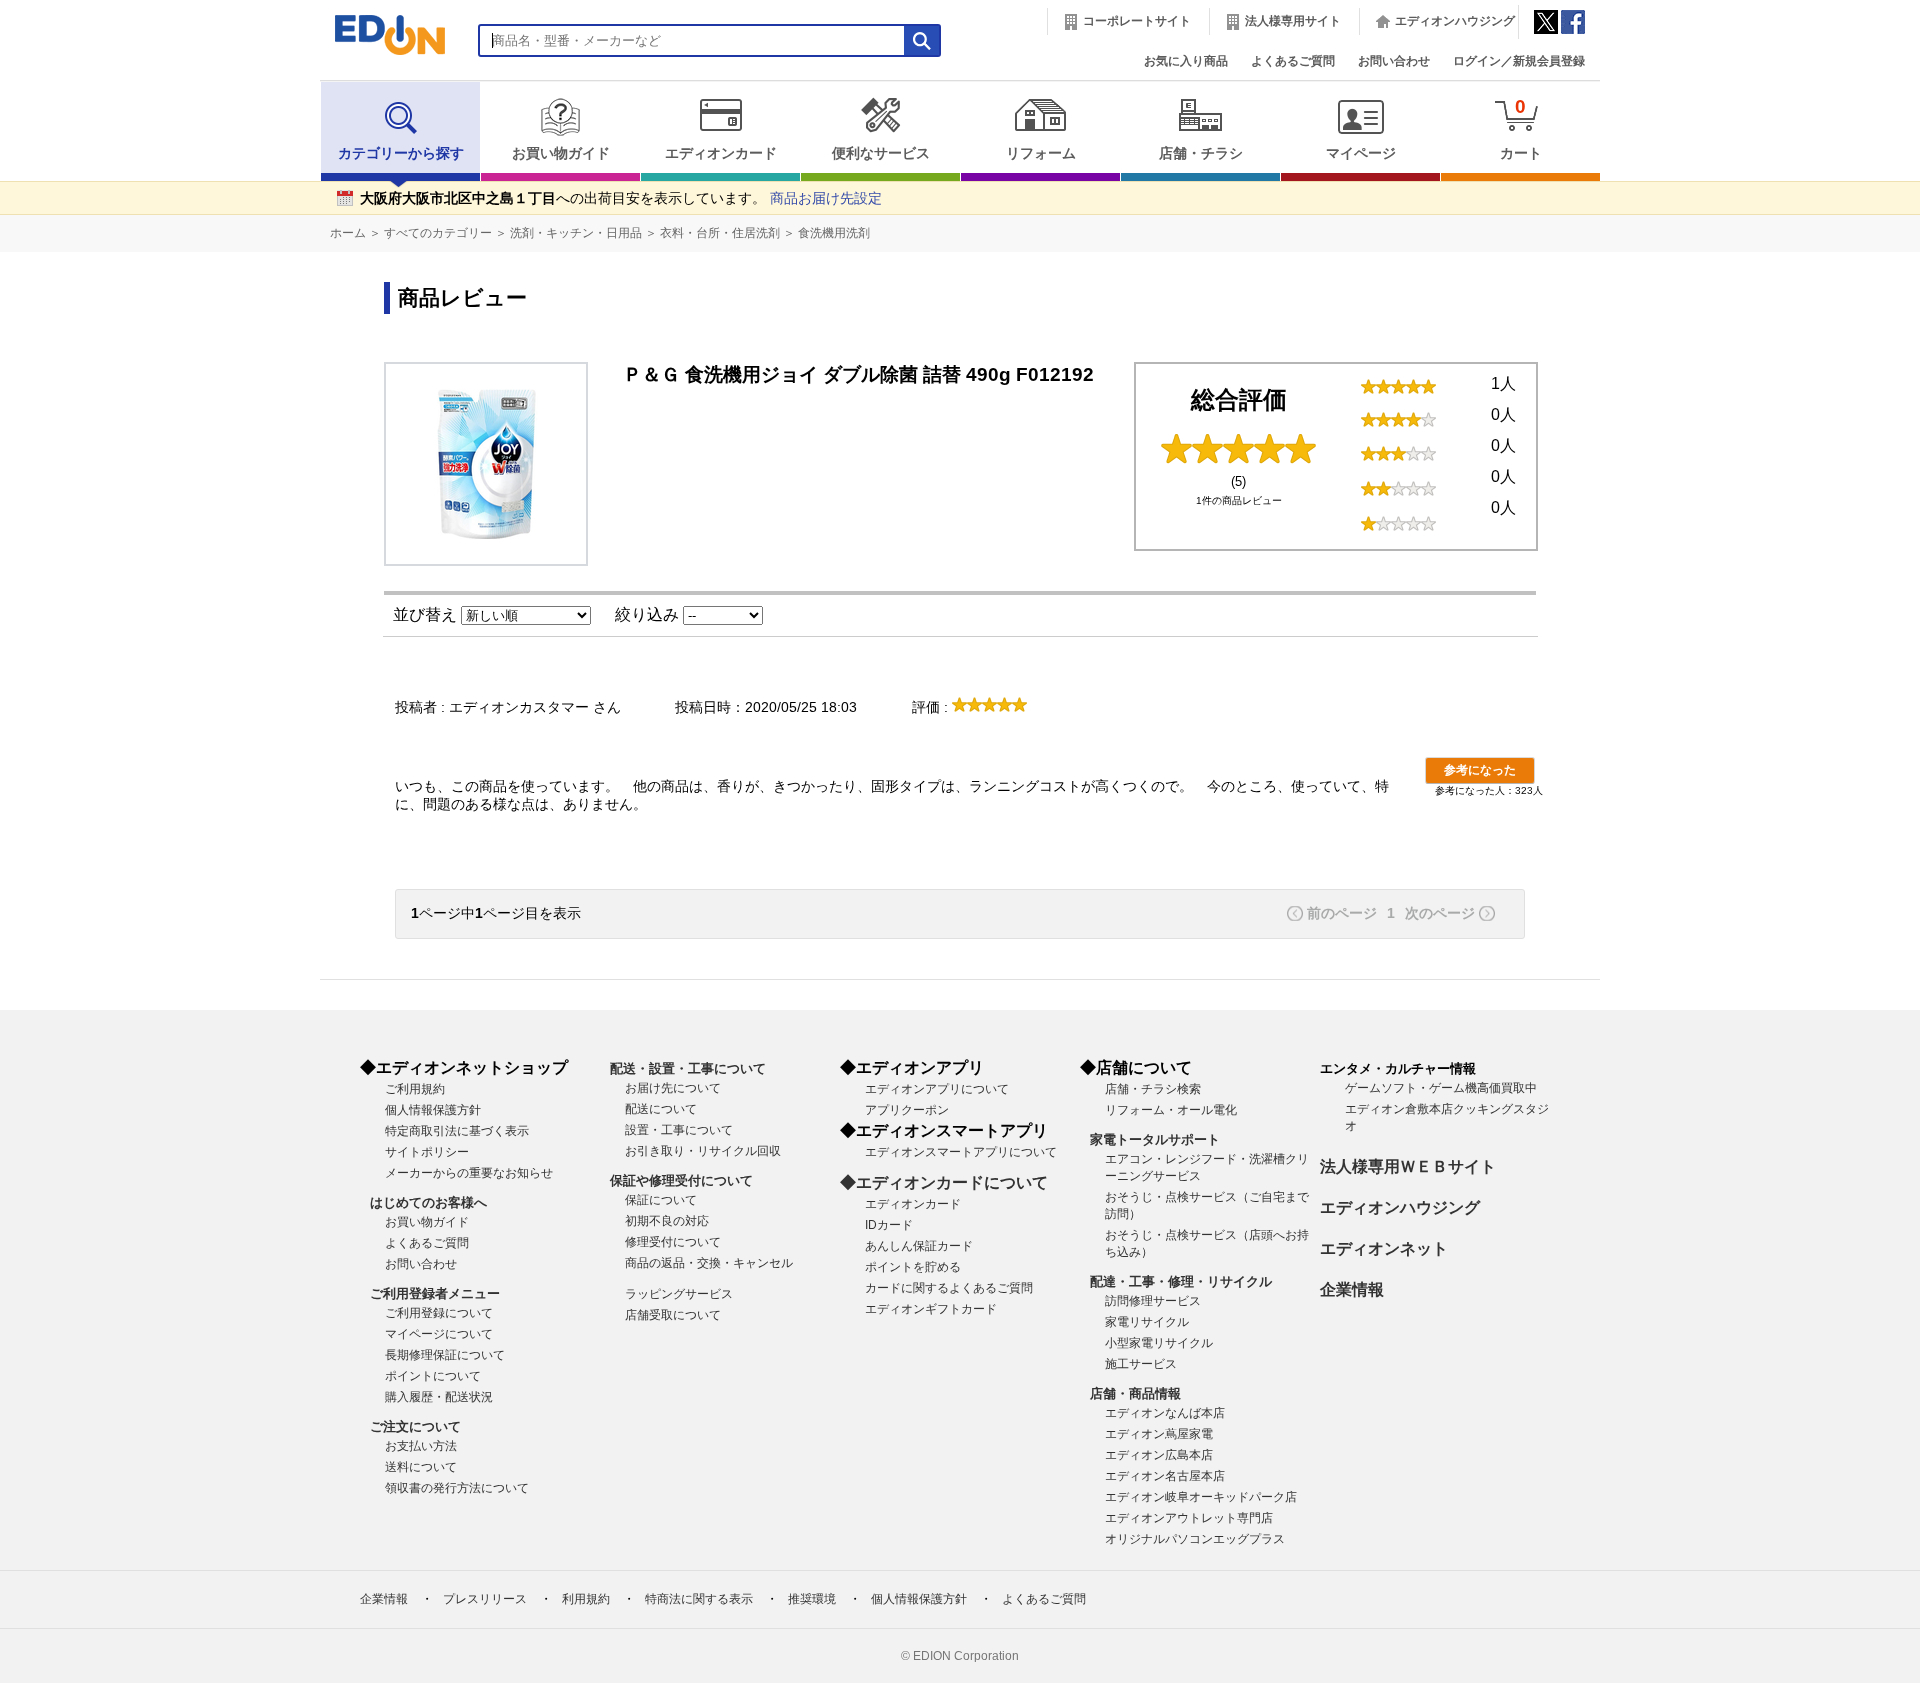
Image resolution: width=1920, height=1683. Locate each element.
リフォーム (1041, 153)
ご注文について (415, 1426)
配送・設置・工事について (688, 1068)
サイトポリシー (427, 1152)
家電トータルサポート (1155, 1139)
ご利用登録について (439, 1313)
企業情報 (1352, 1289)
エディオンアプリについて (937, 1089)
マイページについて (439, 1334)
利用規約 (586, 1599)
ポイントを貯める (913, 1267)
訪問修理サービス (1153, 1301)
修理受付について (673, 1242)
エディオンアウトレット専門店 (1189, 1518)
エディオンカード (721, 153)
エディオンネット (1384, 1248)
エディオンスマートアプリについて (961, 1152)
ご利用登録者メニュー (435, 1293)
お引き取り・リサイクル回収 (703, 1151)
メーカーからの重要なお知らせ (469, 1173)
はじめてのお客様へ (428, 1202)
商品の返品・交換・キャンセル (709, 1263)
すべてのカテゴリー (438, 233)
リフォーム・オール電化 (1171, 1110)
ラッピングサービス (679, 1294)
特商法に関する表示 (699, 1599)
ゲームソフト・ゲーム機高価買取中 (1441, 1088)
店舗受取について (673, 1315)
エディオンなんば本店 (1165, 1413)
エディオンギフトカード (931, 1309)
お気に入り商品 (1186, 61)
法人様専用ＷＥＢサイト (1408, 1166)
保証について (661, 1200)
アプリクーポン (907, 1110)
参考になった (1480, 770)
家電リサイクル (1147, 1322)
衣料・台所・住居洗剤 (720, 233)
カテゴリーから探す (401, 153)
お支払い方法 (421, 1446)
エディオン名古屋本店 (1165, 1476)
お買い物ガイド (561, 153)
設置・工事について (679, 1130)
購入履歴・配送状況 (439, 1397)
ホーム (348, 233)
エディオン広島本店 (1159, 1455)
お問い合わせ (1394, 61)
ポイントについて (433, 1376)
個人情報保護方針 (433, 1110)
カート (1521, 128)
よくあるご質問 (1293, 61)
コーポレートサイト (1137, 21)
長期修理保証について (445, 1355)
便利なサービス (881, 153)
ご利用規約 (415, 1089)
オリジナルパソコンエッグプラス (1195, 1539)
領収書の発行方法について (457, 1488)
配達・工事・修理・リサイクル (1181, 1281)
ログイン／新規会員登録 (1519, 61)
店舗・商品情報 (1135, 1393)
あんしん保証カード (919, 1246)
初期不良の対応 (667, 1221)
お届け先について (673, 1088)
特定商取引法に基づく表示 (457, 1131)
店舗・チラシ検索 (1153, 1089)
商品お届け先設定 (826, 198)
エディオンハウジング (1455, 21)
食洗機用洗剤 (834, 233)
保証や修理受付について (681, 1180)
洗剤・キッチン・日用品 (576, 233)
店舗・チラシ (1201, 153)
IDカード (889, 1225)
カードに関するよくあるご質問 (949, 1288)
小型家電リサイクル (1159, 1343)
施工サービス (1141, 1364)
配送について (661, 1109)
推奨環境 (812, 1599)
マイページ (1361, 153)
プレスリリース (485, 1599)
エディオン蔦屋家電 (1159, 1434)
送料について (421, 1467)
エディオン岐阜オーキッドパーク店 (1201, 1497)
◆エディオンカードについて (944, 1182)
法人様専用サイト (1293, 21)
